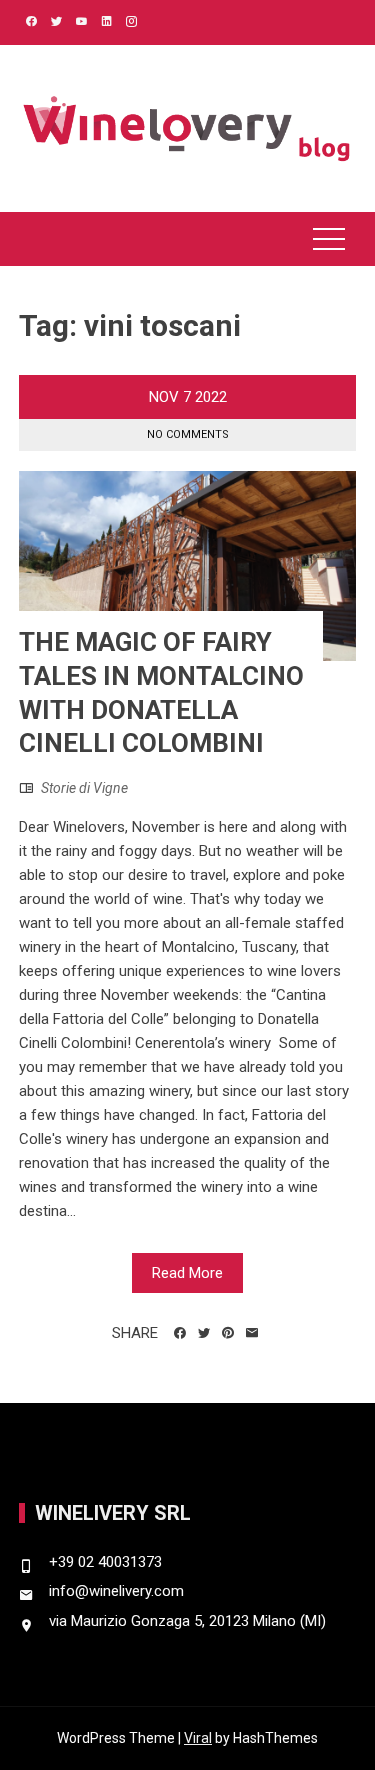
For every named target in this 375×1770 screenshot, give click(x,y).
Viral (198, 1738)
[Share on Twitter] (204, 1333)
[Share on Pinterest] (228, 1333)
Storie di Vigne (84, 788)
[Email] (252, 1333)
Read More (187, 1273)
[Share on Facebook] (180, 1333)
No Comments (188, 434)
